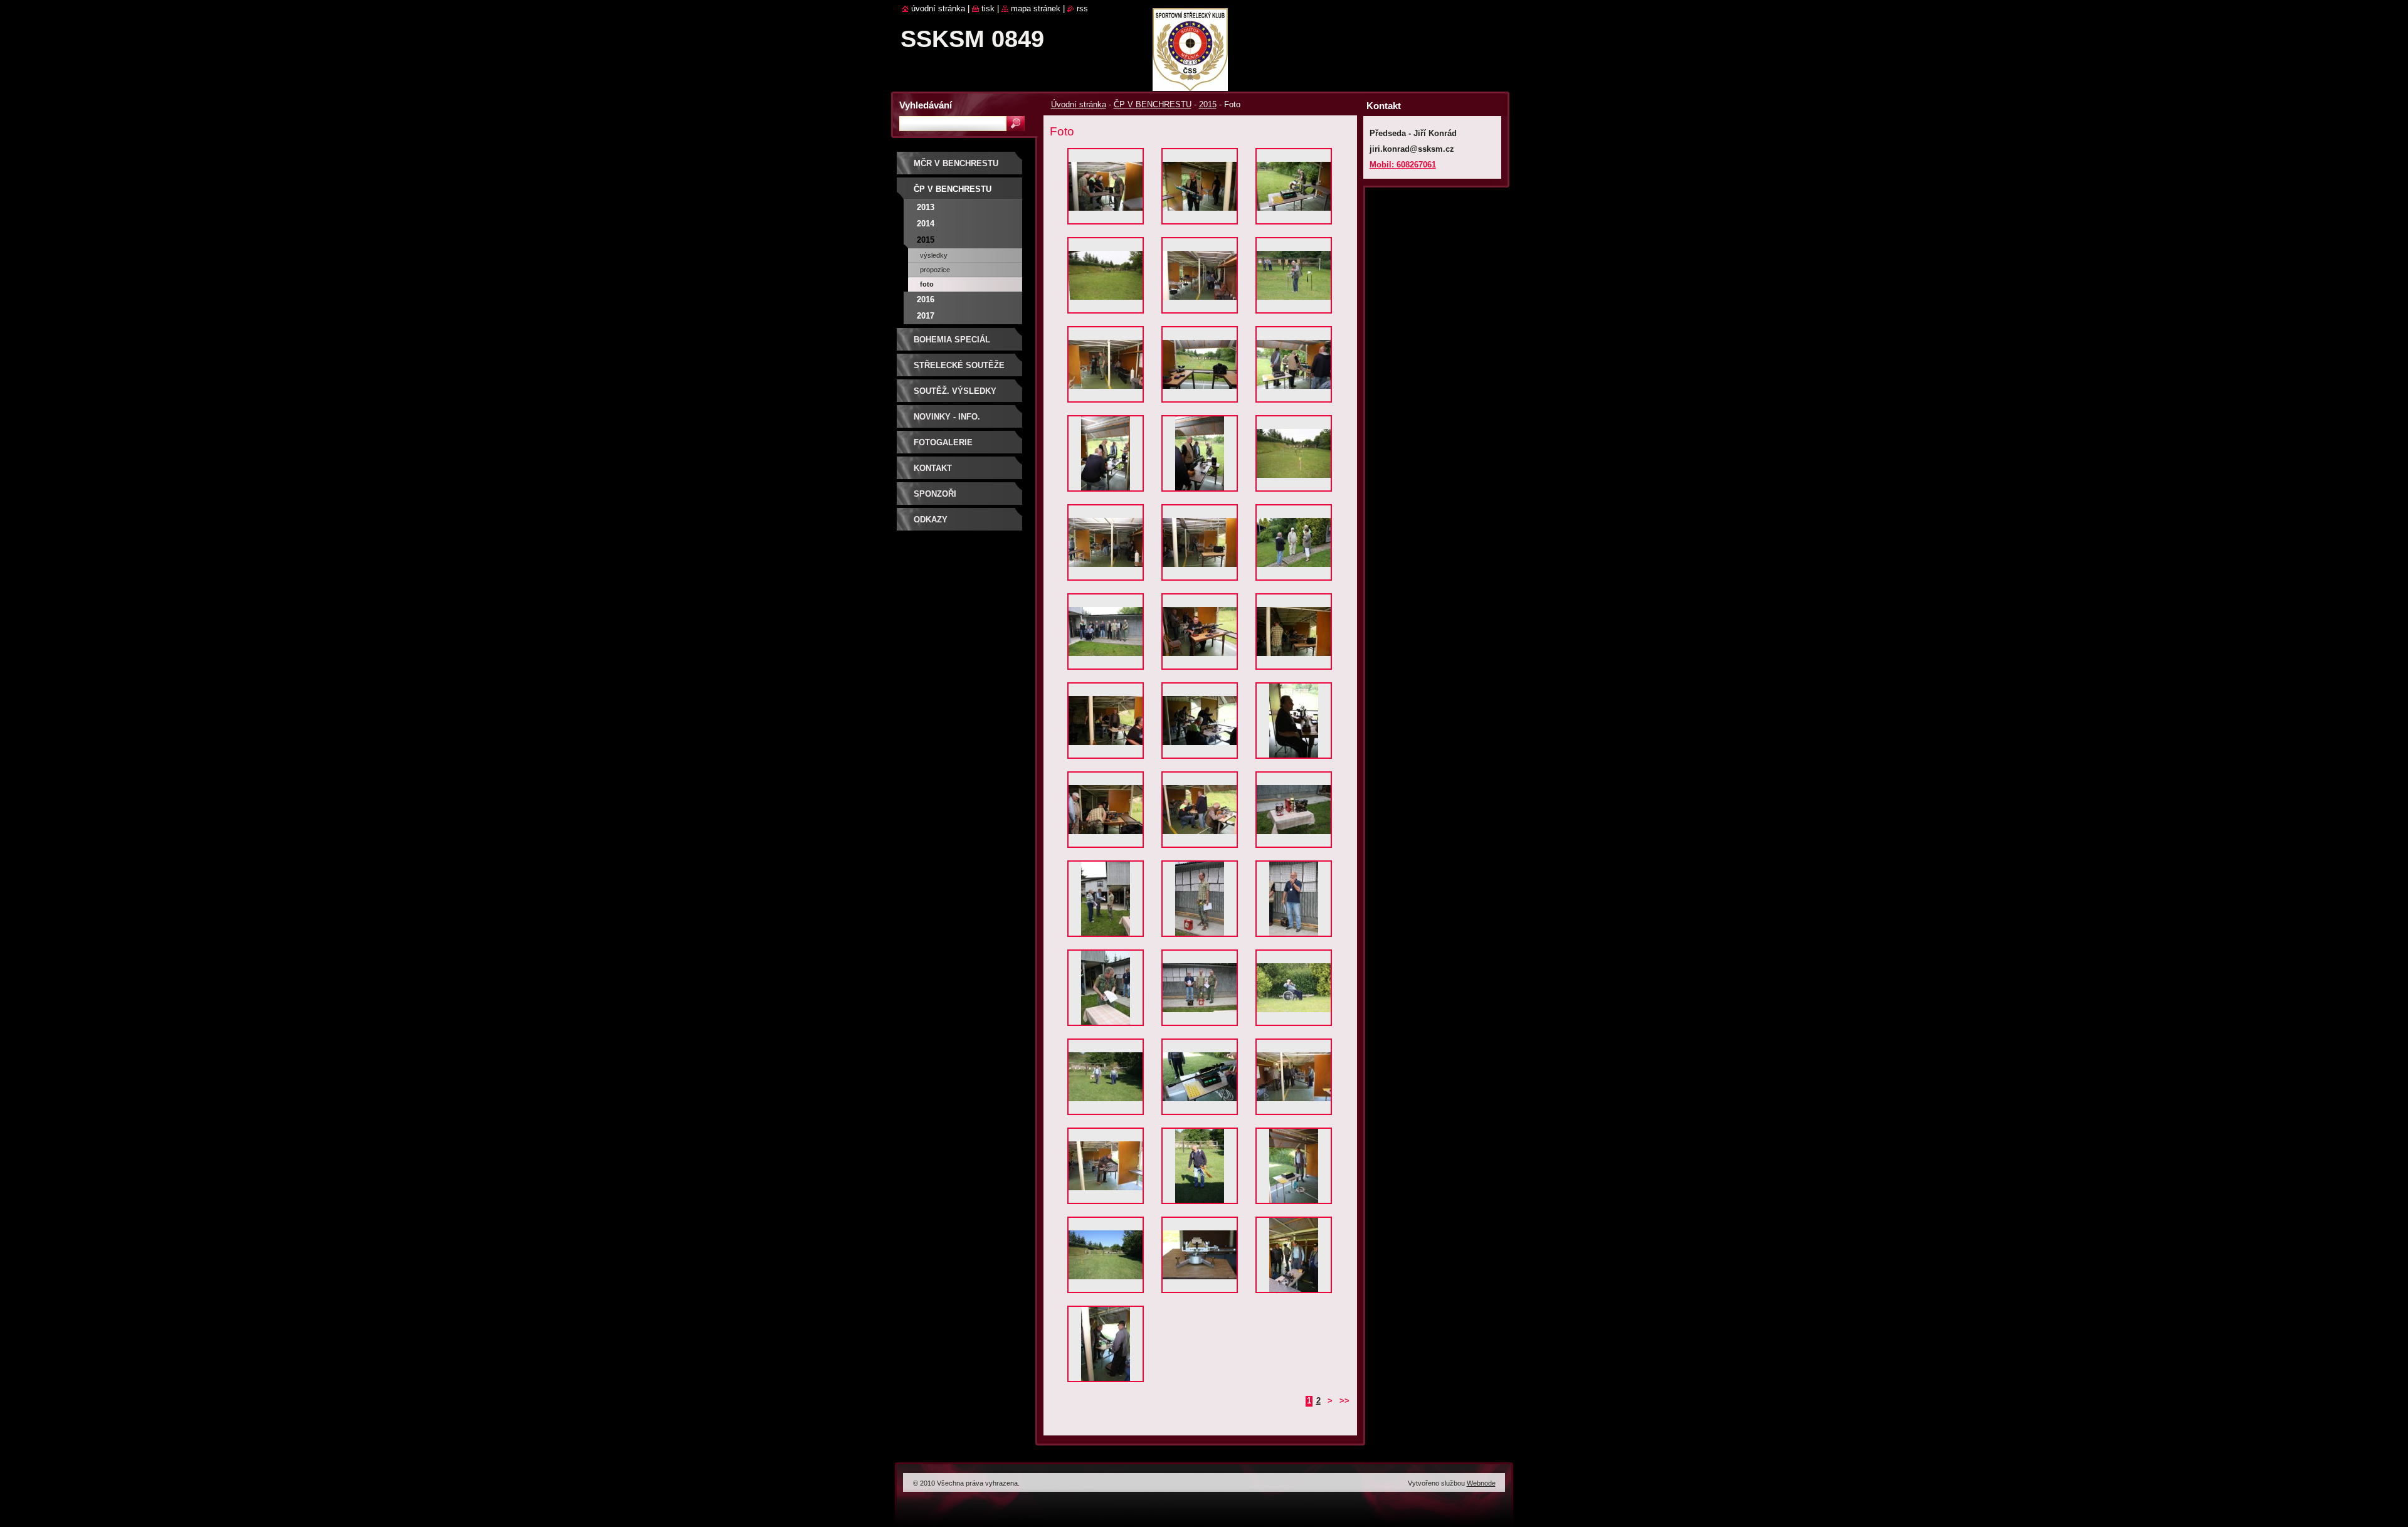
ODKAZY (931, 520)
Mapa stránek (1036, 8)
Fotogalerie (943, 442)
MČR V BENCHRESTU (956, 163)
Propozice (935, 270)
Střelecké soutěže (959, 365)
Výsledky (934, 255)
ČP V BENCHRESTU (1153, 104)
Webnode (1481, 1483)
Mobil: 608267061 (1403, 165)
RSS (1082, 8)
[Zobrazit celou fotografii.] (1106, 189)
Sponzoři (935, 494)
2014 (926, 224)
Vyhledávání (926, 105)
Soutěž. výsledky (955, 391)
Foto (927, 284)
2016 (926, 299)
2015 (1208, 104)
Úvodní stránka (1079, 104)
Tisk (988, 8)
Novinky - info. (947, 417)
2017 (926, 316)
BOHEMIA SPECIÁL (952, 340)
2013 (926, 207)
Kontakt (933, 468)
